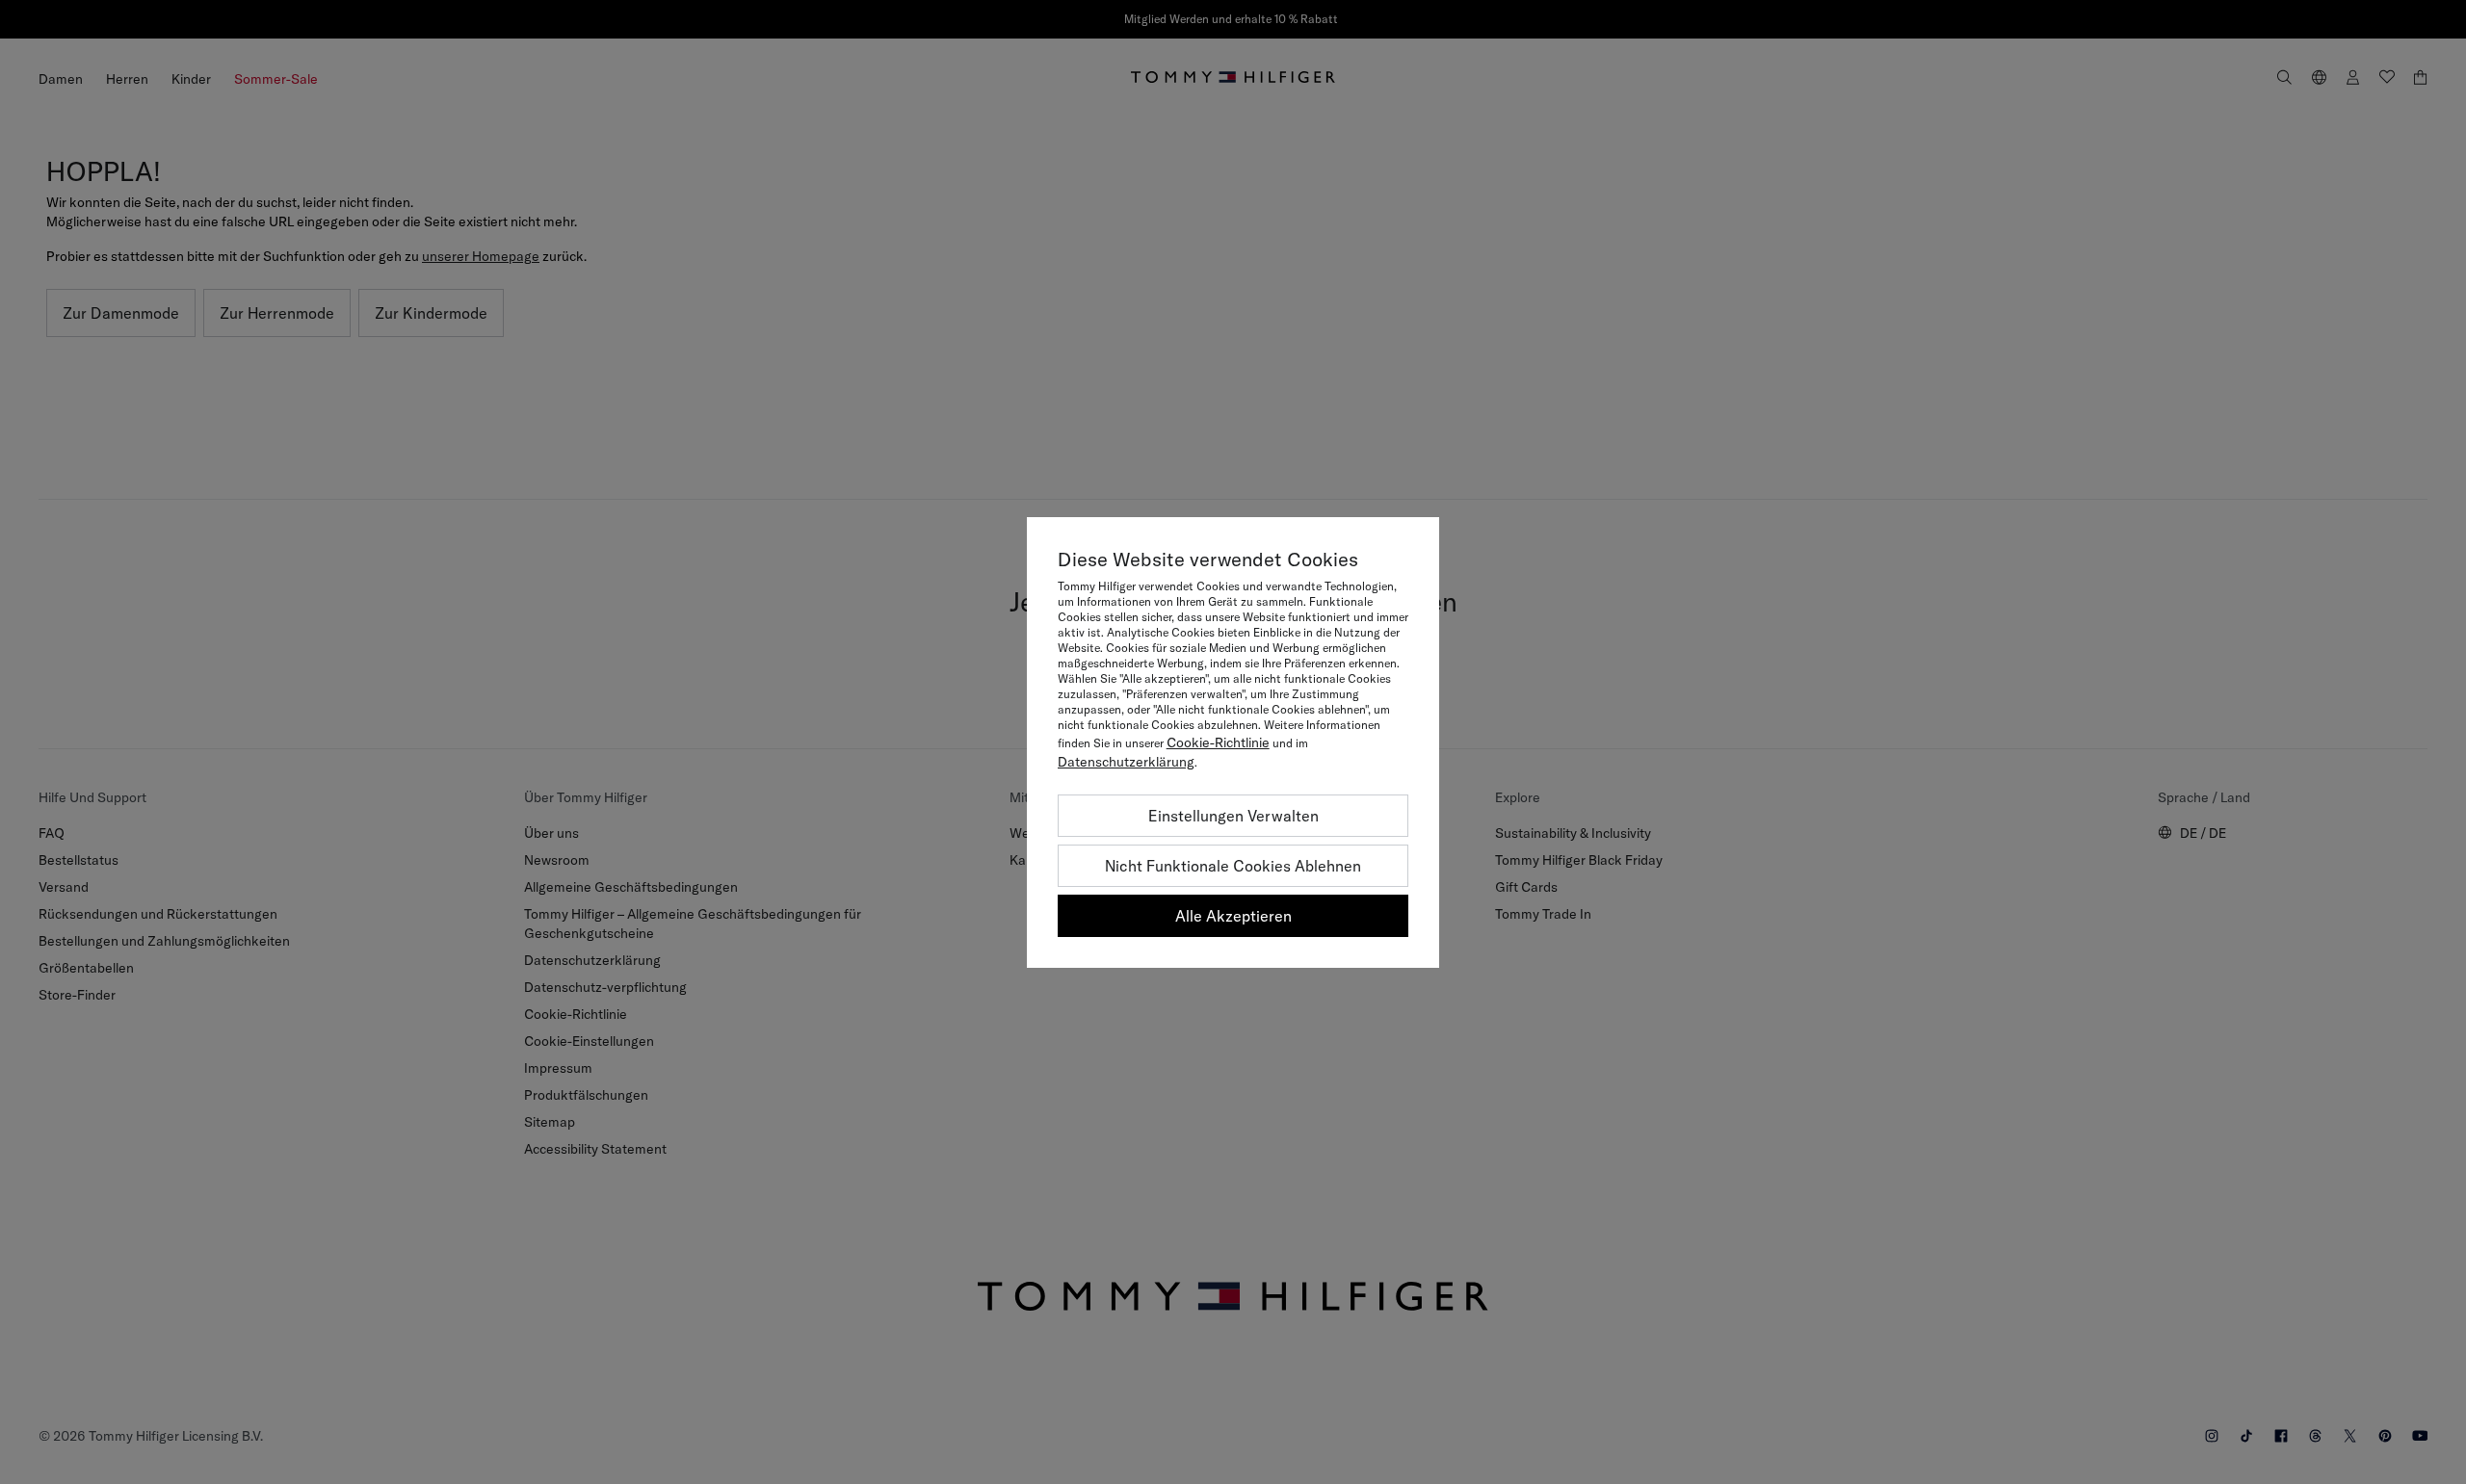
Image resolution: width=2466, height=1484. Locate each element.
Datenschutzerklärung (1126, 762)
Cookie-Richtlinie (1218, 742)
